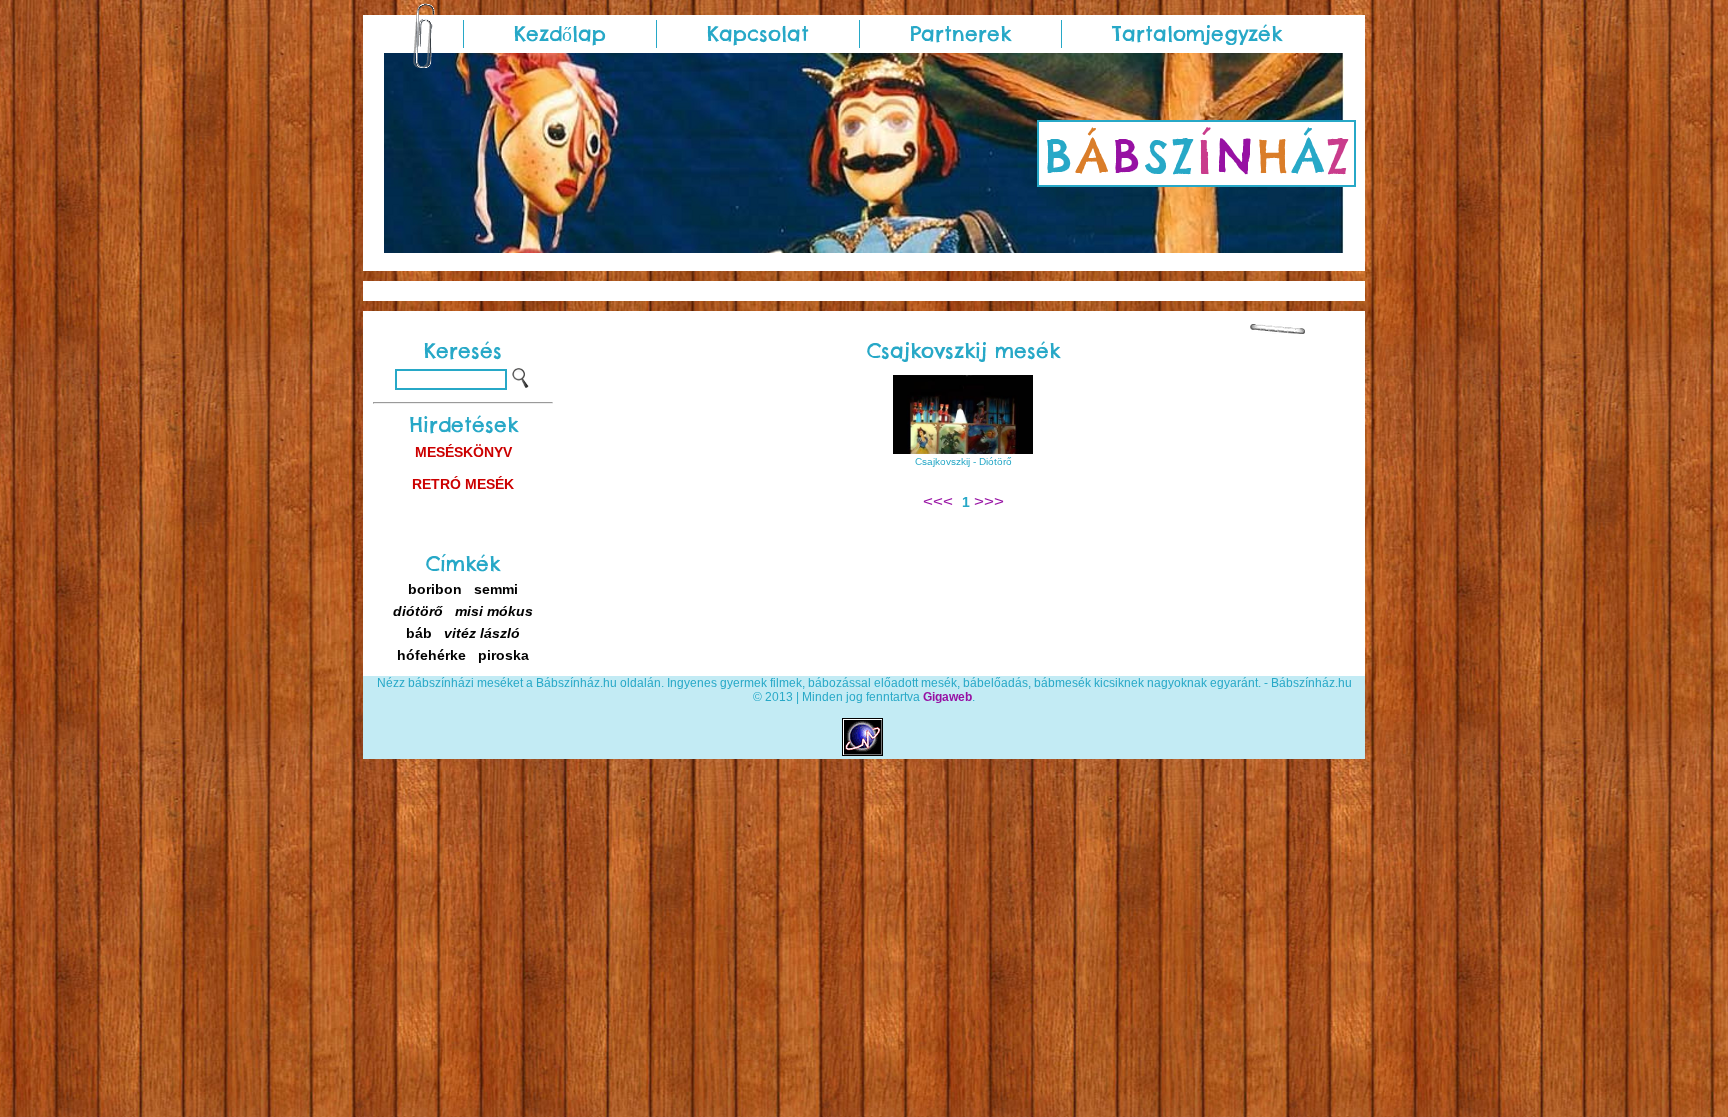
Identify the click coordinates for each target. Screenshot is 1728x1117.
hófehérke (431, 655)
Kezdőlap (560, 33)
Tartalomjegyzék (1197, 33)
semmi (496, 589)
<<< (940, 501)
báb (419, 633)
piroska (503, 655)
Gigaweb (947, 697)
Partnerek (960, 33)
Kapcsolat (758, 33)
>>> (989, 501)
